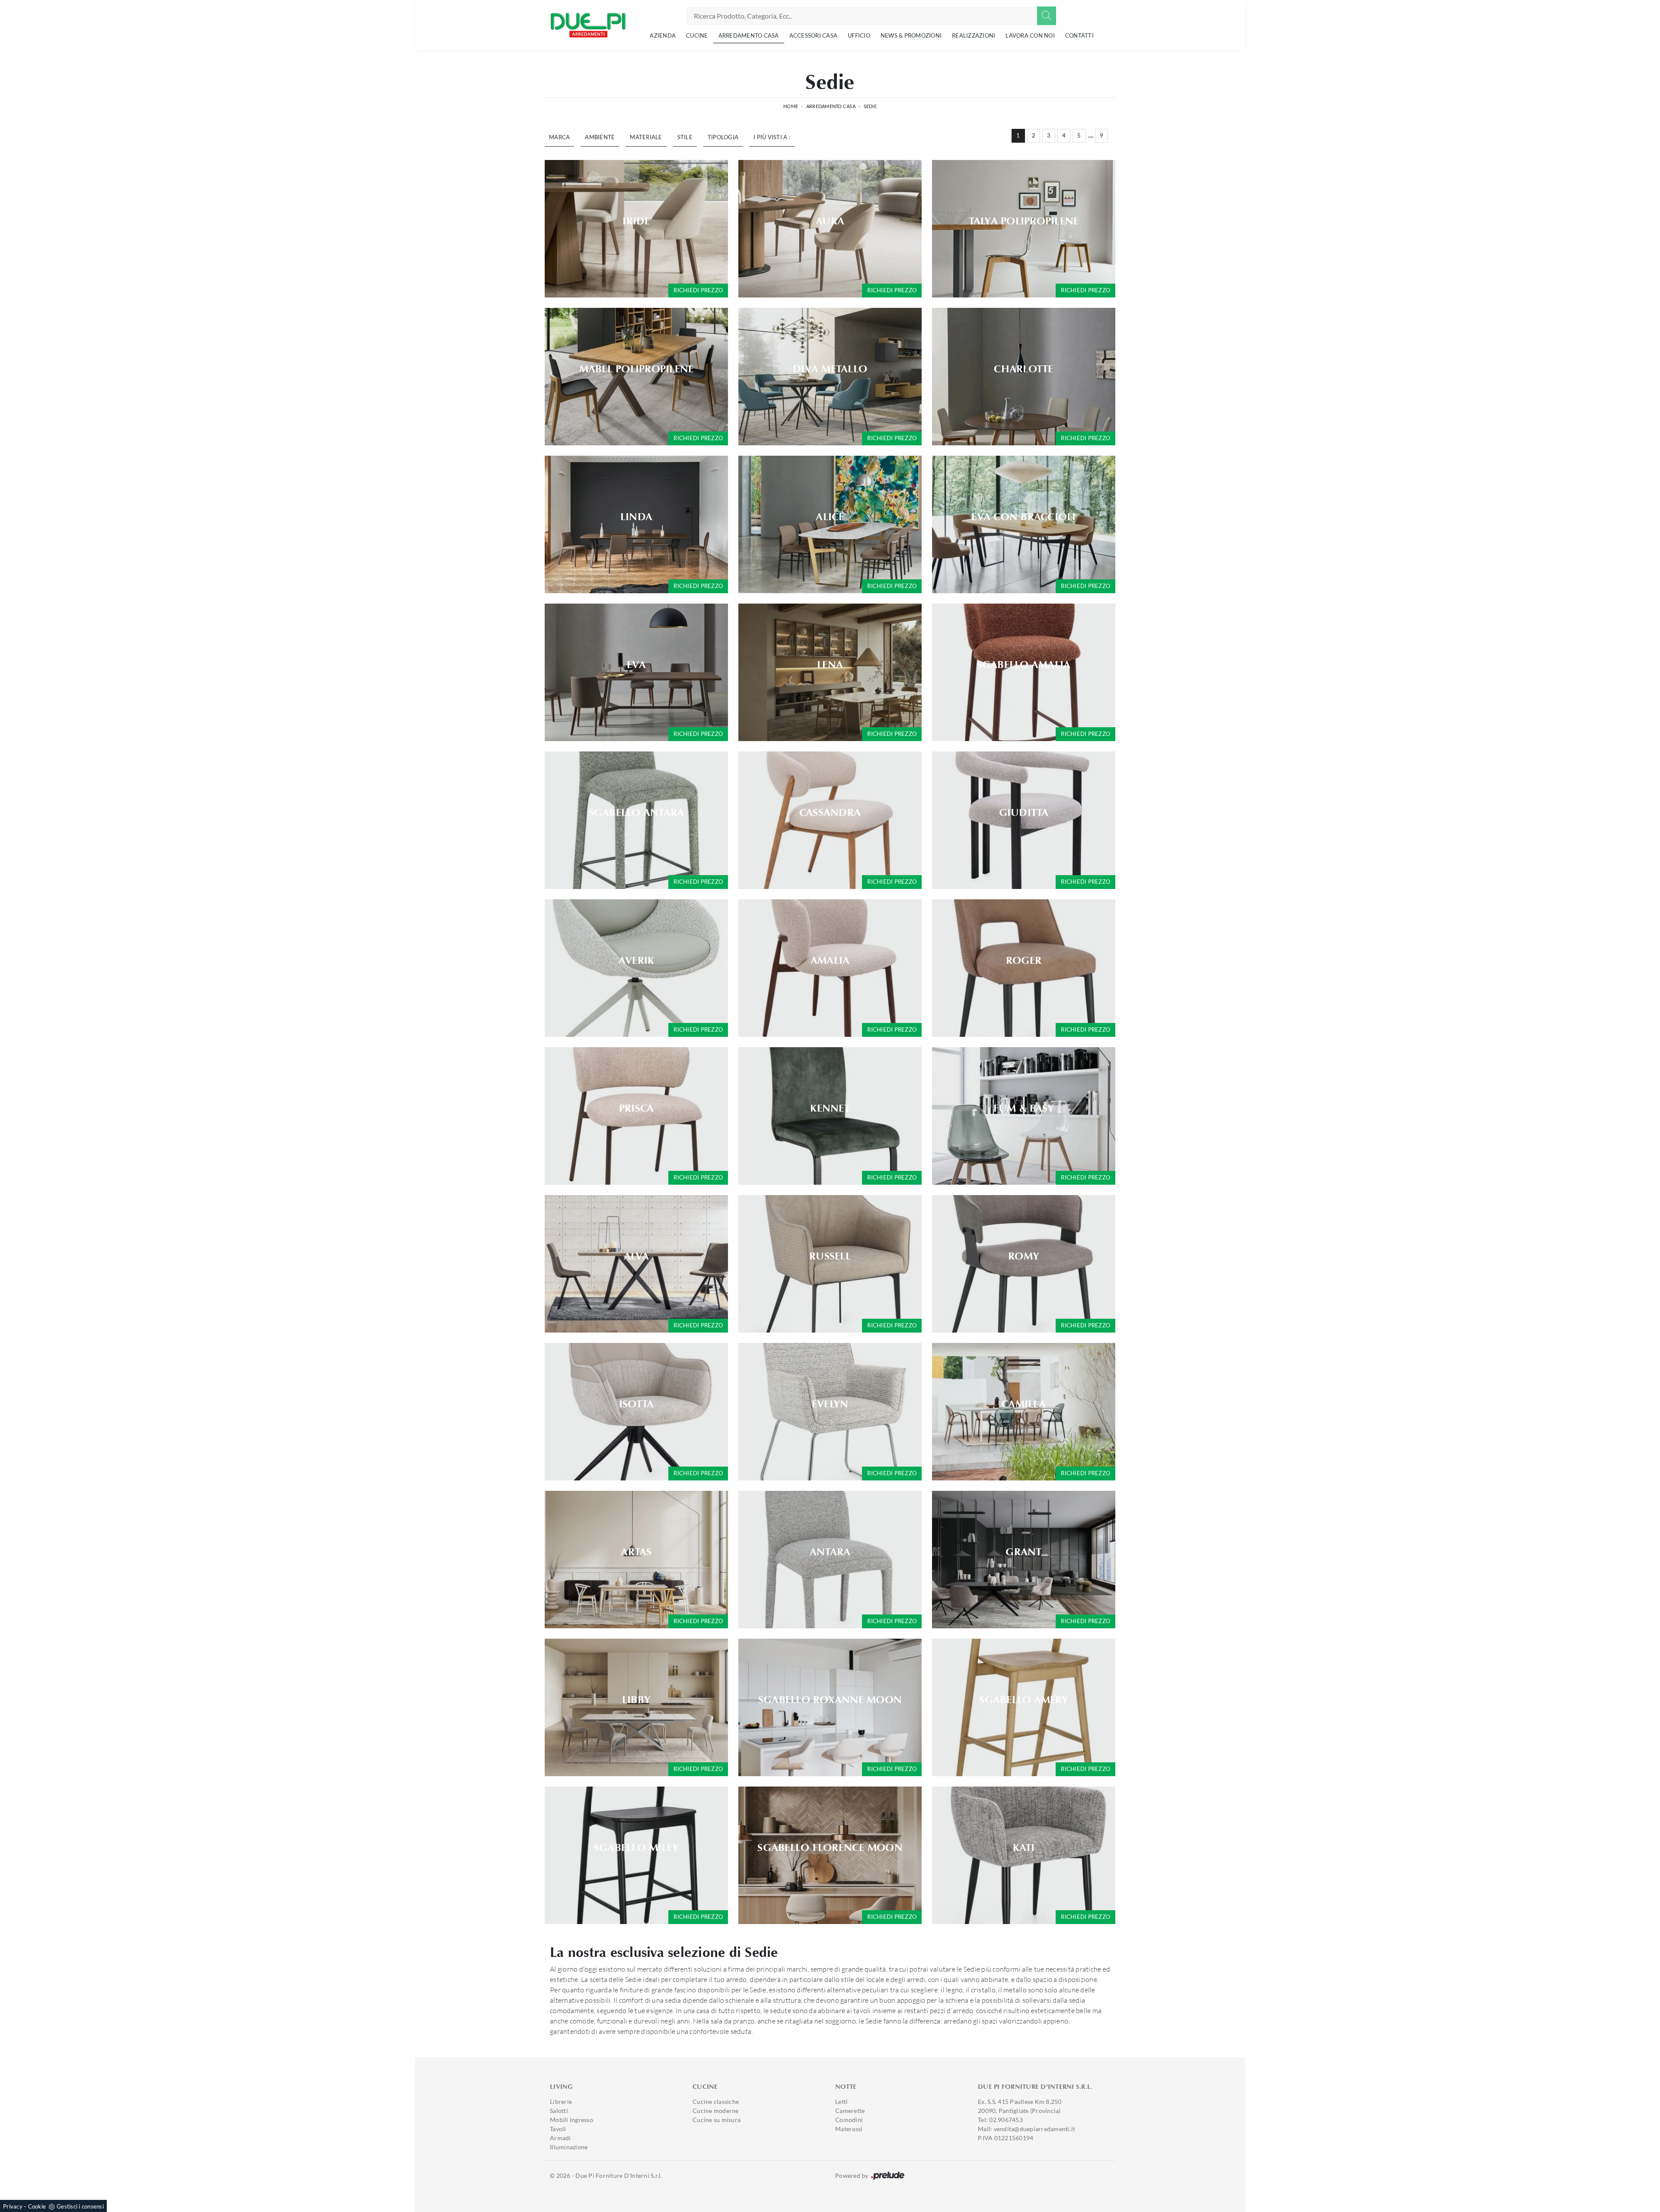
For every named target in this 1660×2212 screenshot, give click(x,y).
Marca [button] (559, 137)
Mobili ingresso (571, 2120)
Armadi (560, 2138)
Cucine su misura (717, 2120)
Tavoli (558, 2129)
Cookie (37, 2206)
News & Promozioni (911, 35)
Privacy (13, 2206)
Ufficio (859, 35)
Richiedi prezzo (698, 290)
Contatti (1079, 35)
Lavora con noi (1030, 35)
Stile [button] (685, 137)
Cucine (697, 35)
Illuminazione (569, 2147)
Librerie (561, 2102)
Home (791, 106)
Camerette (850, 2111)
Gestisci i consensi (80, 2206)
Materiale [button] (646, 137)
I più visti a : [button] (772, 137)
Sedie (870, 106)
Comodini (849, 2120)
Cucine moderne (716, 2111)
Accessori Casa (814, 35)
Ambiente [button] (600, 137)
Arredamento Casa (749, 35)
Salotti (559, 2111)
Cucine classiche (716, 2102)
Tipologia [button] (723, 137)
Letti (841, 2102)
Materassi (849, 2129)
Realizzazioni (974, 35)
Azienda (663, 35)
